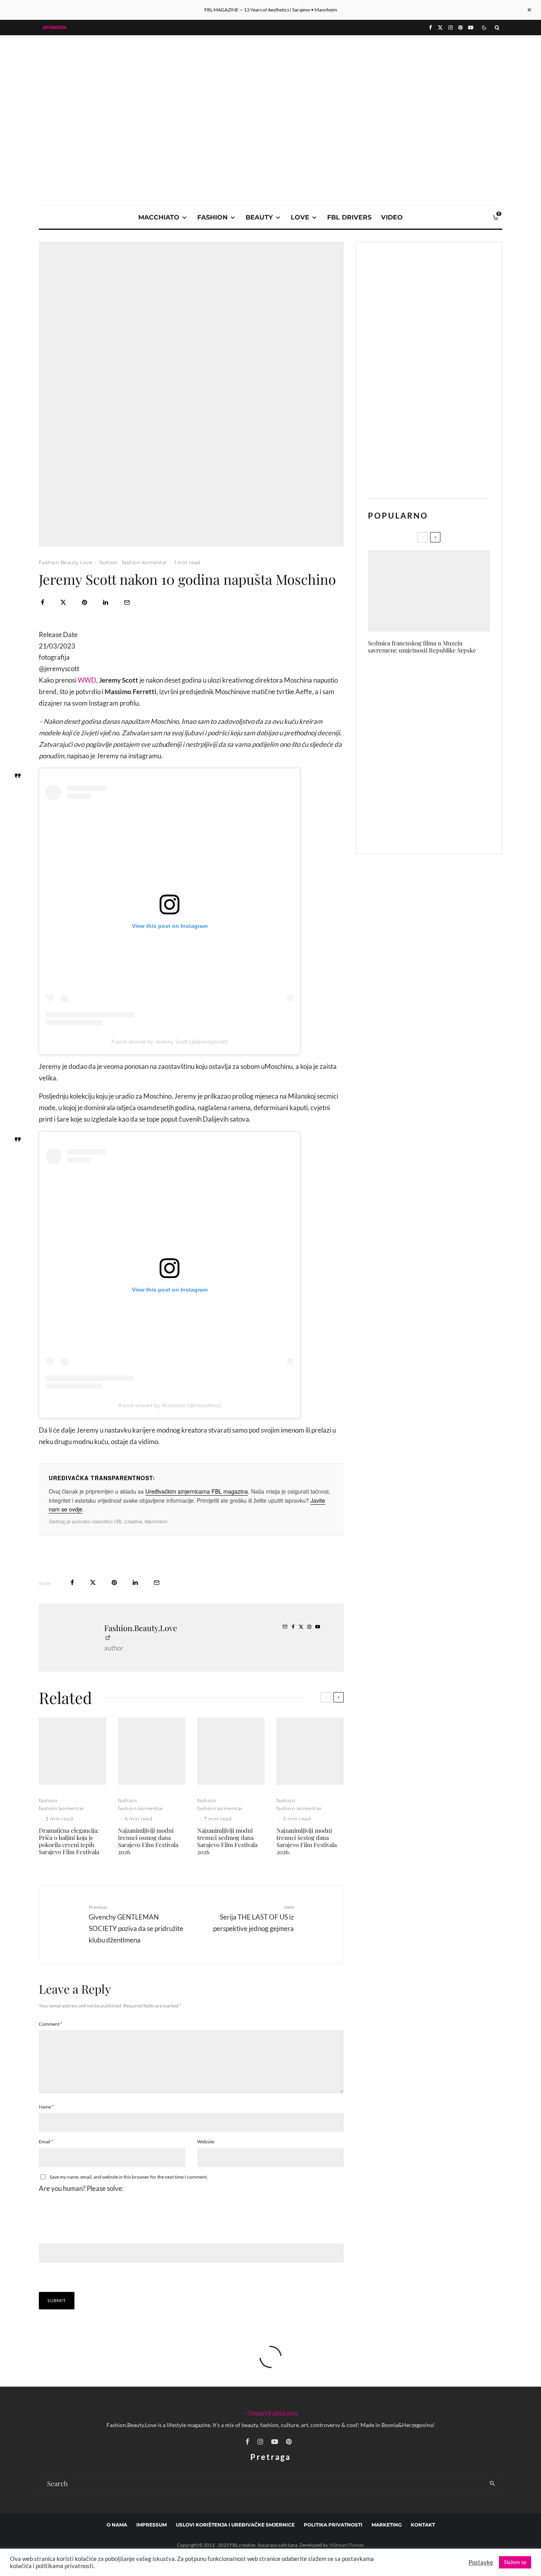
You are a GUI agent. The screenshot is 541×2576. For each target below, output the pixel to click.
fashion (212, 217)
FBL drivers (349, 217)
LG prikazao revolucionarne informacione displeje (439, 716)
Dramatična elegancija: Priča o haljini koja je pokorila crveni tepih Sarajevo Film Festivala (69, 1841)
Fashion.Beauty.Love (66, 562)
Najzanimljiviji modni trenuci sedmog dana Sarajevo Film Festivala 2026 (227, 1841)
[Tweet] (63, 602)
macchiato (159, 217)
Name (46, 2107)
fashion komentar (145, 562)
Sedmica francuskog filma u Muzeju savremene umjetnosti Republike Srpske (422, 647)
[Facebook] (431, 28)
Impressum (151, 2525)
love (300, 217)
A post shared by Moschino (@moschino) (170, 1405)
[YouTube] (471, 28)
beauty (259, 217)
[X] (440, 28)
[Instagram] (451, 28)
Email (46, 2142)
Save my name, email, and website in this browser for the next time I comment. (129, 2177)
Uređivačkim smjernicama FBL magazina (197, 1491)
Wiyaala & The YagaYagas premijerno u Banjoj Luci (435, 679)
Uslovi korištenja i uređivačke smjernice (235, 2525)
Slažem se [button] (515, 2562)
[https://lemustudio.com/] (270, 92)
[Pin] (85, 602)
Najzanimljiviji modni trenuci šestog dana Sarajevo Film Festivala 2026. (307, 1841)
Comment (50, 2024)
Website (206, 2142)
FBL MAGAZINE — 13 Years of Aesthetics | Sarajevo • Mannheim (271, 10)
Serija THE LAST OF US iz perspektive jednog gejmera (253, 1918)
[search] (492, 2483)
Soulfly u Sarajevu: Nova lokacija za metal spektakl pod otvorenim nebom (445, 792)
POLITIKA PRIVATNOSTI (333, 2525)
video (392, 217)
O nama (117, 2525)
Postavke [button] (481, 2562)
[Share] (43, 602)
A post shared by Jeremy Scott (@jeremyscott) (170, 1042)
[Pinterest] (460, 28)
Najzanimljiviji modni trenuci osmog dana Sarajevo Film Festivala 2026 (148, 1841)
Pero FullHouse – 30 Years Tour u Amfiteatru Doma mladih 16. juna (444, 754)
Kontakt (423, 2525)
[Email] (127, 602)
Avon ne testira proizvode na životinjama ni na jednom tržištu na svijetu (444, 829)
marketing (387, 2525)
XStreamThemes (347, 2545)
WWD (87, 680)
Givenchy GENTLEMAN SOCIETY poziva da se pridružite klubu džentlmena (136, 1924)
